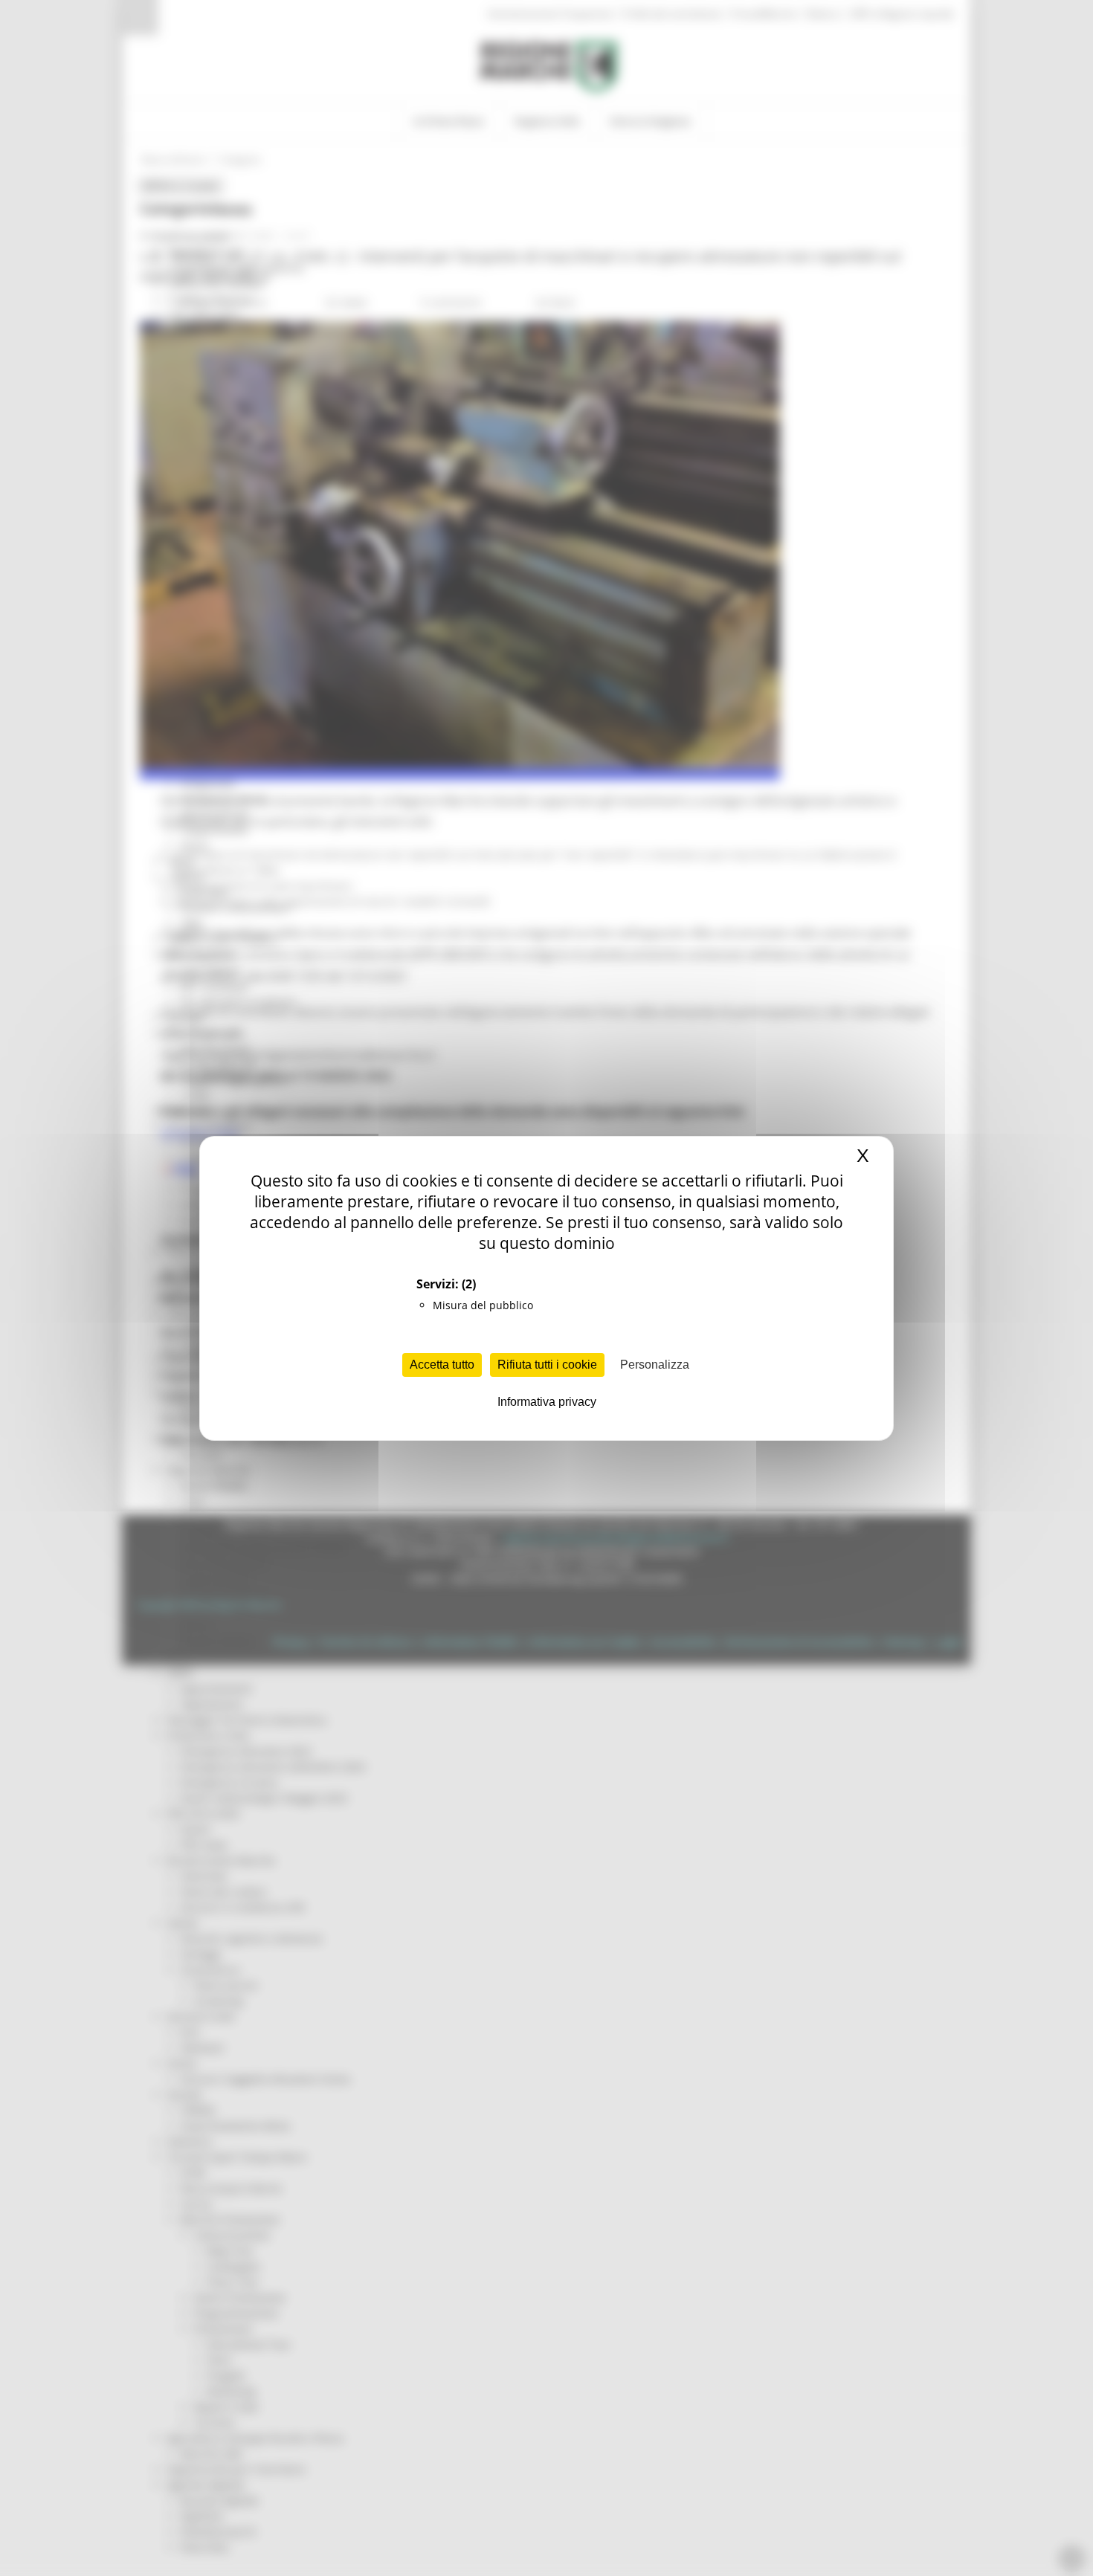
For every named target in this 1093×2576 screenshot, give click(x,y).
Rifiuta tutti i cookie (547, 1365)
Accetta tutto (442, 1365)
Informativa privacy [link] (547, 1402)
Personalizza (655, 1365)
